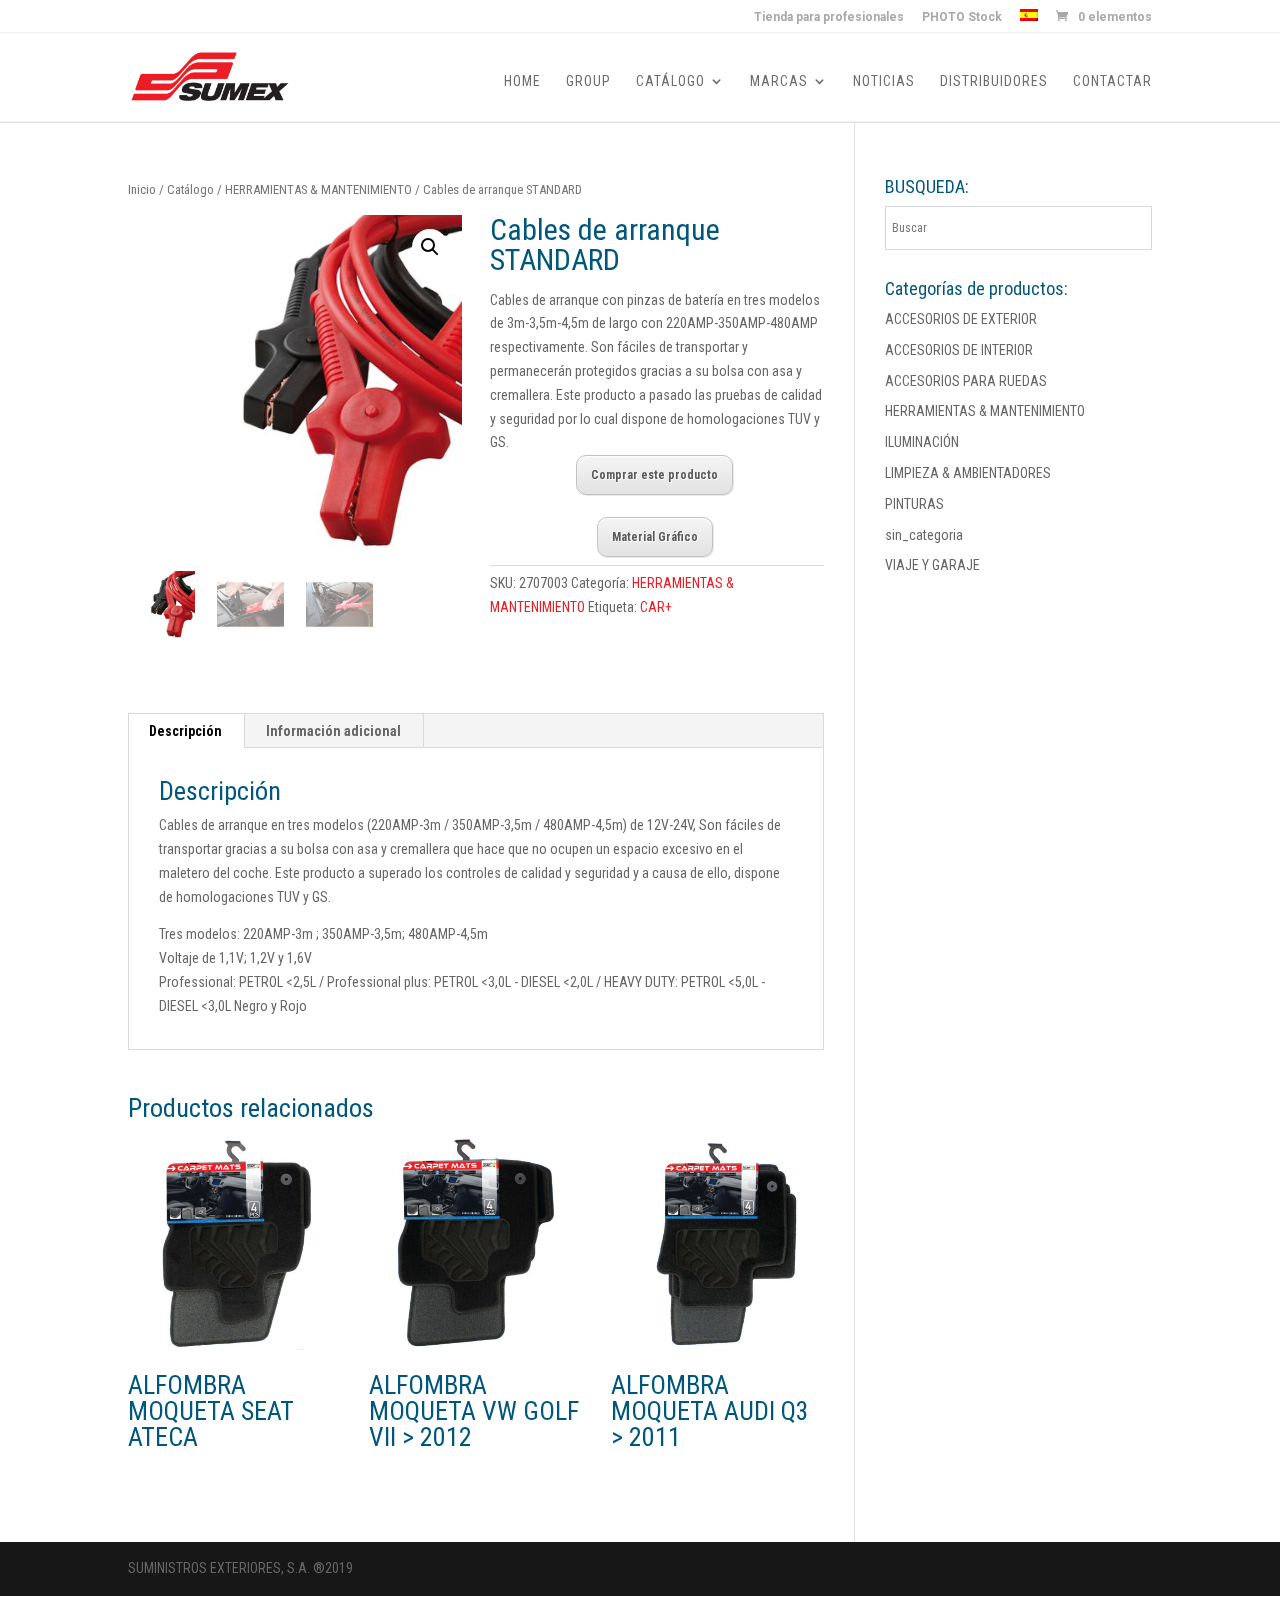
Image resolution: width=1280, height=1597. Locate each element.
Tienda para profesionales (829, 17)
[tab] (186, 731)
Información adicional (333, 731)
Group (588, 81)
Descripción (185, 731)
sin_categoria (924, 535)
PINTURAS (914, 504)
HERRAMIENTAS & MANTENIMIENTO (318, 189)
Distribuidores (994, 81)
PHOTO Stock (962, 17)
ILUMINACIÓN (922, 442)
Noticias (884, 81)
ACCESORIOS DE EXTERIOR (961, 319)
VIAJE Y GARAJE (932, 565)
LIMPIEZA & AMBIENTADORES (968, 473)
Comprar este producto (654, 475)
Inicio (142, 189)
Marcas (779, 81)
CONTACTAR (1112, 81)
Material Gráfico (655, 537)
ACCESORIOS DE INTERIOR (959, 350)
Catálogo (670, 81)
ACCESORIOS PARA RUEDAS (966, 381)
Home (522, 81)
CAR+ (656, 607)
